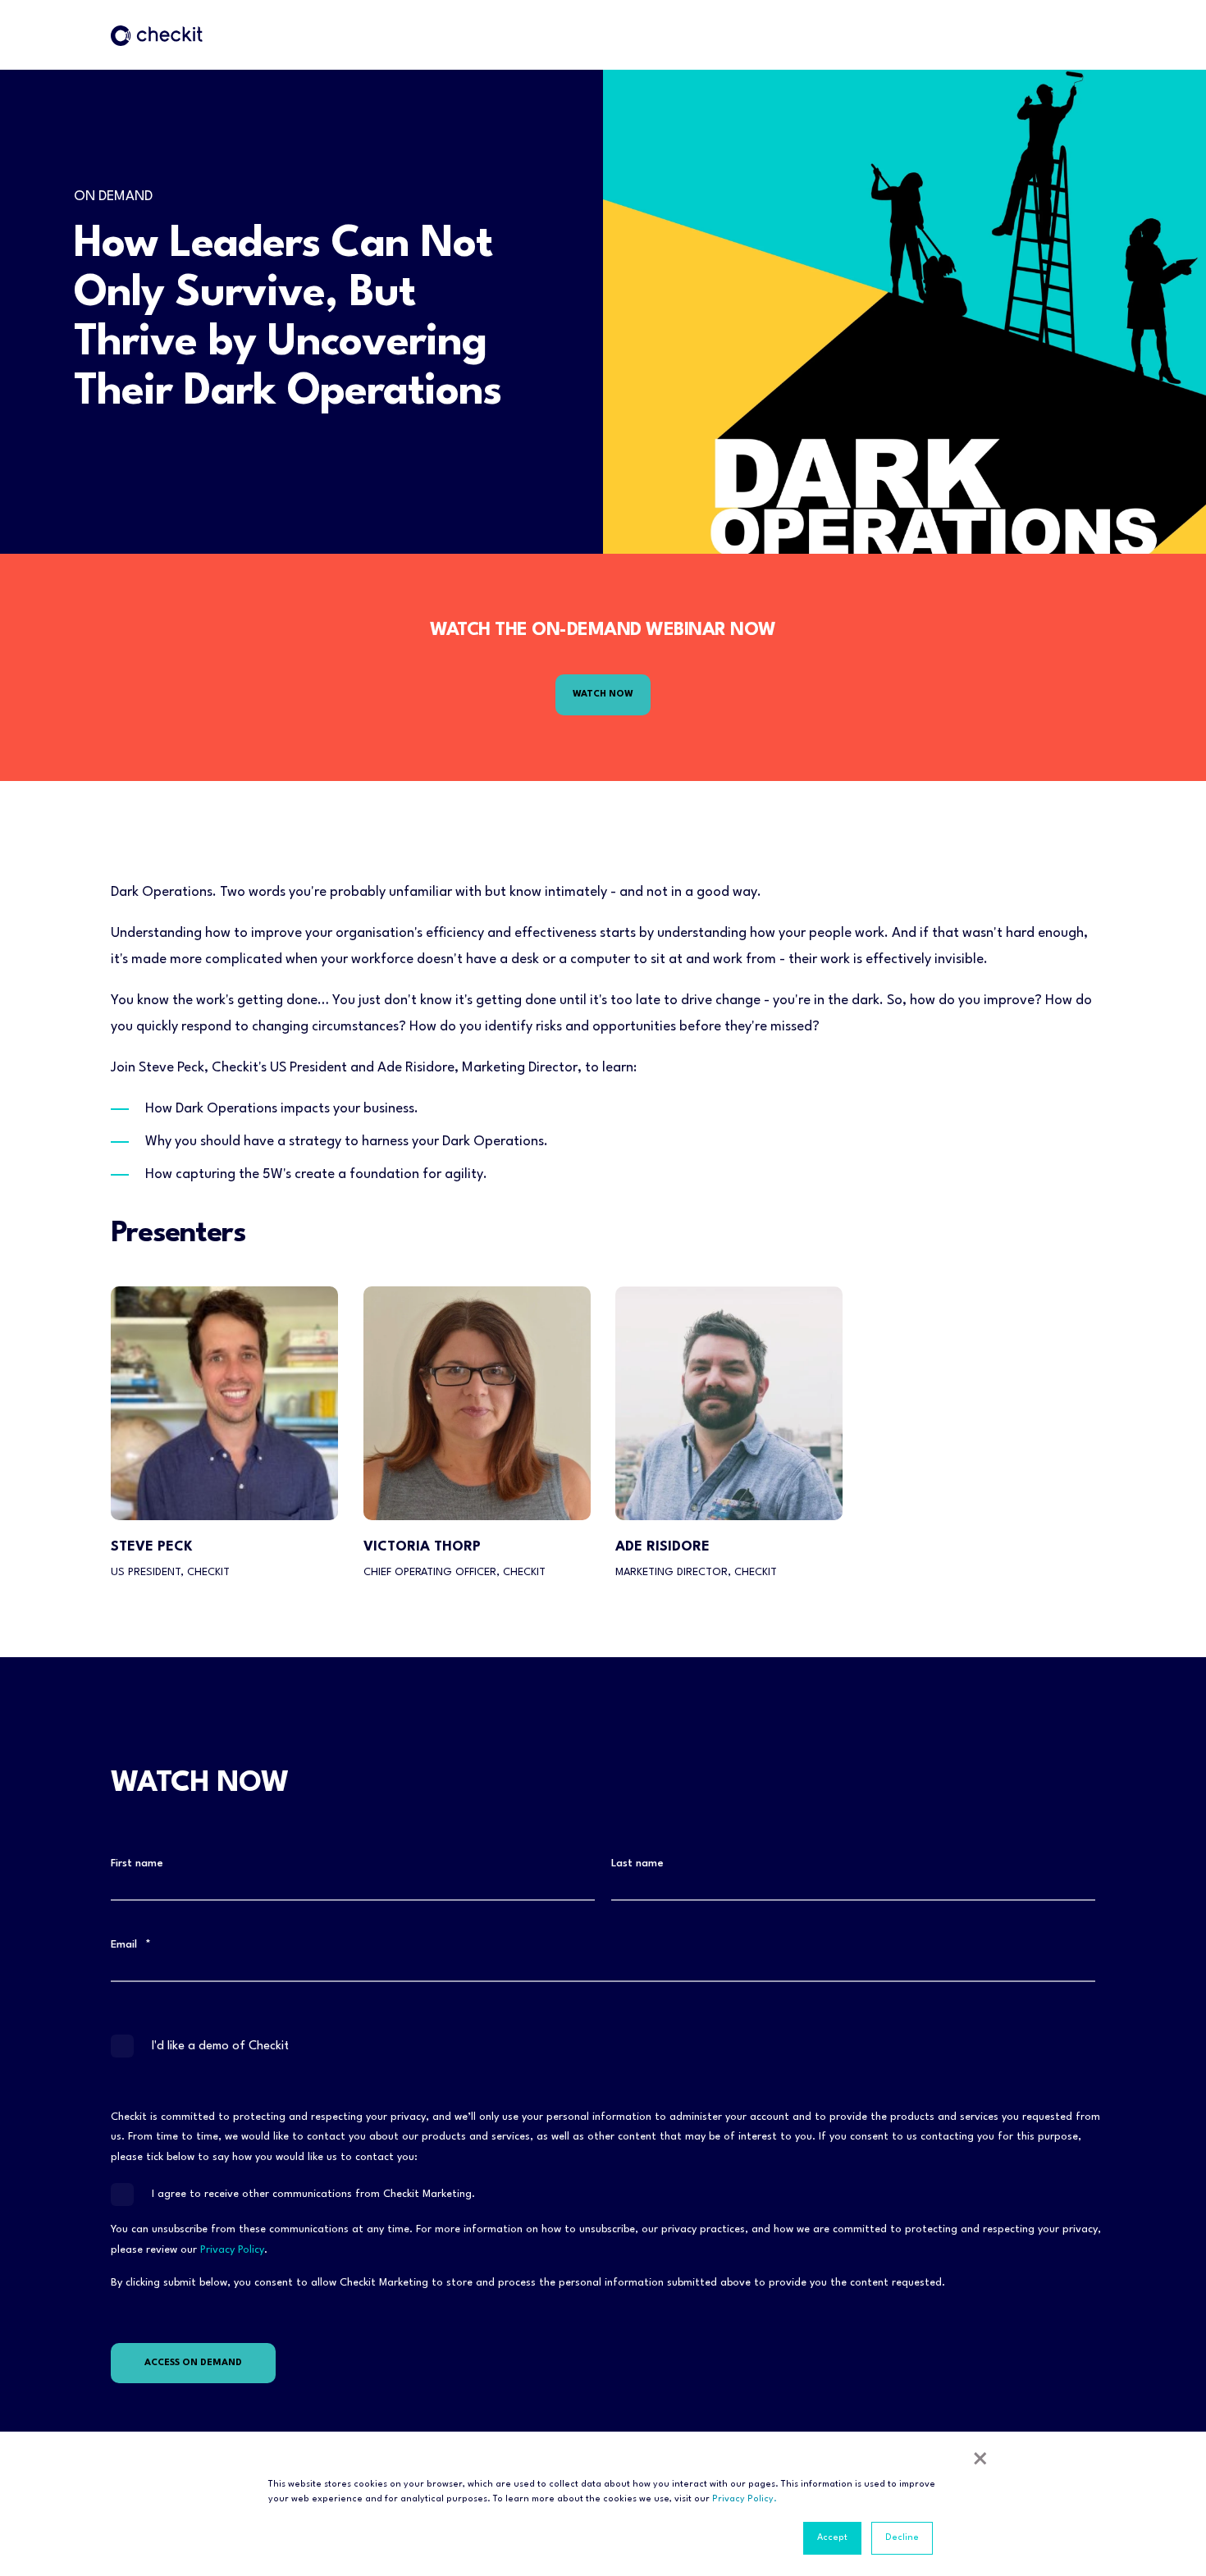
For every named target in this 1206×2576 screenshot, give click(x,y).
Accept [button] (832, 2538)
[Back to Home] (157, 35)
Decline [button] (902, 2538)
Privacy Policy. (745, 2499)
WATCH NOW (603, 694)
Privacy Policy (232, 2250)
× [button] (980, 2462)
